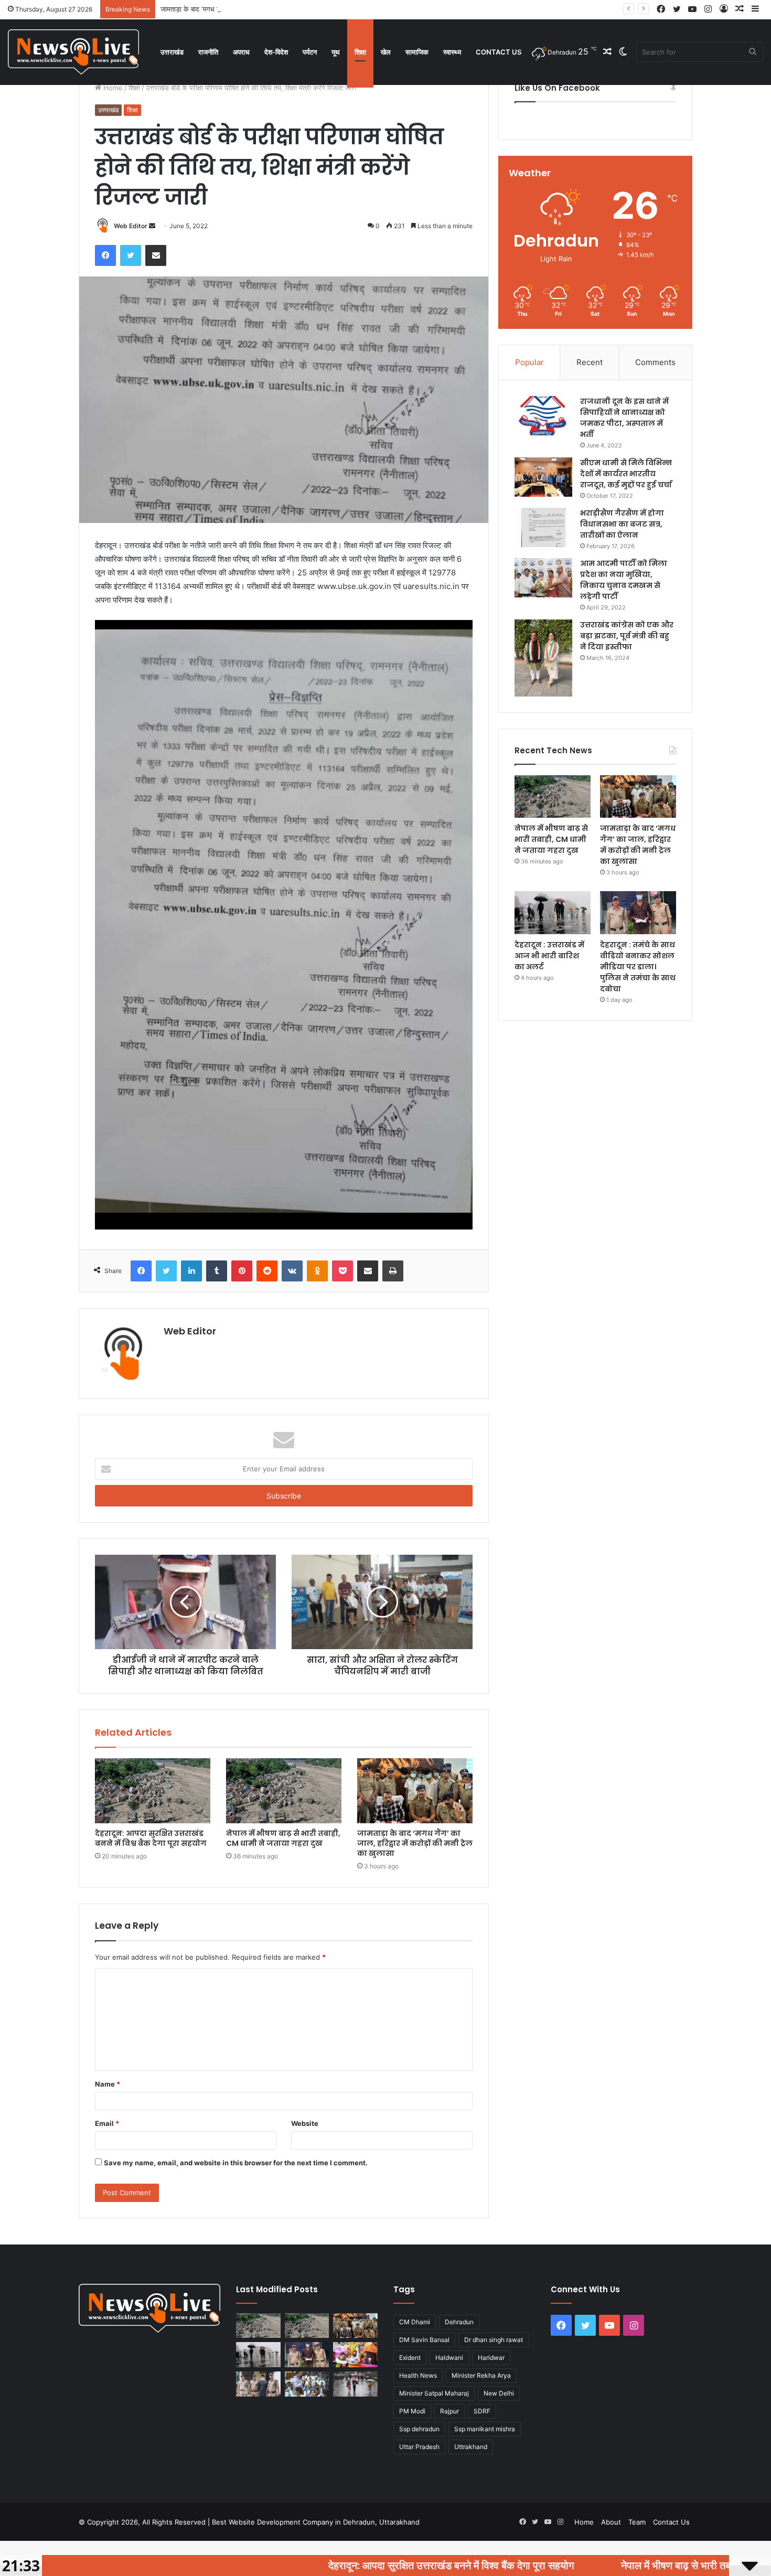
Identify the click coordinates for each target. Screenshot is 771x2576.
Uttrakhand (471, 2447)
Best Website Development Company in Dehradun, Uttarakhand (316, 2522)
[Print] (393, 1271)
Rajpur (449, 2411)
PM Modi (412, 2411)
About (611, 2522)
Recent (590, 362)
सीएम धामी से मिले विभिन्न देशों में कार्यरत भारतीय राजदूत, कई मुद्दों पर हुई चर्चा (626, 474)
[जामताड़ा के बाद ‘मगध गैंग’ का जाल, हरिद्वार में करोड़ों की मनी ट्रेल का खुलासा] (415, 1791)
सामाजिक (417, 52)
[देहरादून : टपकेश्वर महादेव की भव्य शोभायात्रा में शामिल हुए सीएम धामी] (355, 2355)
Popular (529, 362)
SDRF (482, 2411)
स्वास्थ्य (452, 52)
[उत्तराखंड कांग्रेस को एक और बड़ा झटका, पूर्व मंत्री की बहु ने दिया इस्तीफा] (543, 658)
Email (107, 2123)
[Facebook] (105, 255)
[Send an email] (152, 226)
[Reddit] (267, 1271)
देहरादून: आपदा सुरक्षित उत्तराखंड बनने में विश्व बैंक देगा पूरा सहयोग (151, 1838)
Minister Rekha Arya (481, 2375)
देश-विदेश (276, 52)
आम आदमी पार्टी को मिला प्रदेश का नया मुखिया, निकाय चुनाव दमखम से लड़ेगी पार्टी (624, 580)
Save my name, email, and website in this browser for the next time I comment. (236, 2163)
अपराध (241, 52)
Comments (655, 362)
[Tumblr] (217, 1271)
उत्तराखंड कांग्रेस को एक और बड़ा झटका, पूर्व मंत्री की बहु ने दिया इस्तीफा (627, 636)
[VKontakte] (292, 1271)
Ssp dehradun (419, 2429)
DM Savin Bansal (424, 2340)
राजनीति (208, 52)
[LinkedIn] (191, 1271)
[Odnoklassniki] (317, 1271)
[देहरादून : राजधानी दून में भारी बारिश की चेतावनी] (355, 2384)
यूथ (336, 52)
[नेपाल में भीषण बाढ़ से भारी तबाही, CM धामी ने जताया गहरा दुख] (284, 1791)
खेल (386, 52)
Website (305, 2123)
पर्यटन (310, 52)
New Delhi (499, 2393)
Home (112, 88)
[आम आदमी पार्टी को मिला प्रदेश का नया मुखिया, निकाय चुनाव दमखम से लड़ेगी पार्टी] (543, 578)
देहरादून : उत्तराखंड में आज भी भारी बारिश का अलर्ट (549, 956)
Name (108, 2084)
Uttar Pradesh (419, 2447)
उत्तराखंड (172, 52)
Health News (418, 2375)
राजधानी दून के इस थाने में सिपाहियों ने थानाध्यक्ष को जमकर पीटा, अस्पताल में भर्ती (624, 418)
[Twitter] (131, 255)
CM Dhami (415, 2322)
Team (637, 2522)
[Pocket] (342, 1271)
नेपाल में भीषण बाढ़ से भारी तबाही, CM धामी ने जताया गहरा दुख (283, 1838)
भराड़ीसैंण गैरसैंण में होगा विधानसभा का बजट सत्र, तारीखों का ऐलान (622, 524)
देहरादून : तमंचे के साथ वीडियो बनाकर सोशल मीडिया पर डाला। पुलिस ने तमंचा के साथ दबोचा (638, 967)
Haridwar (491, 2358)
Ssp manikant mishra (485, 2429)
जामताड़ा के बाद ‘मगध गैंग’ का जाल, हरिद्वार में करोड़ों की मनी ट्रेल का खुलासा (257, 9)
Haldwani (449, 2358)
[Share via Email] (156, 255)
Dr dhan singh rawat (494, 2340)
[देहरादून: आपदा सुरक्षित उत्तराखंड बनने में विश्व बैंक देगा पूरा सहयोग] (153, 1791)
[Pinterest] (242, 1271)
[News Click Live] (73, 52)
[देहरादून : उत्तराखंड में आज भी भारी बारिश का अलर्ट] (553, 913)
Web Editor (131, 226)
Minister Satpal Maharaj (434, 2393)
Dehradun (459, 2322)
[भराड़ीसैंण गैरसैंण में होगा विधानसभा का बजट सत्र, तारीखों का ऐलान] (543, 527)
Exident (410, 2358)
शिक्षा (360, 52)
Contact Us (499, 52)
